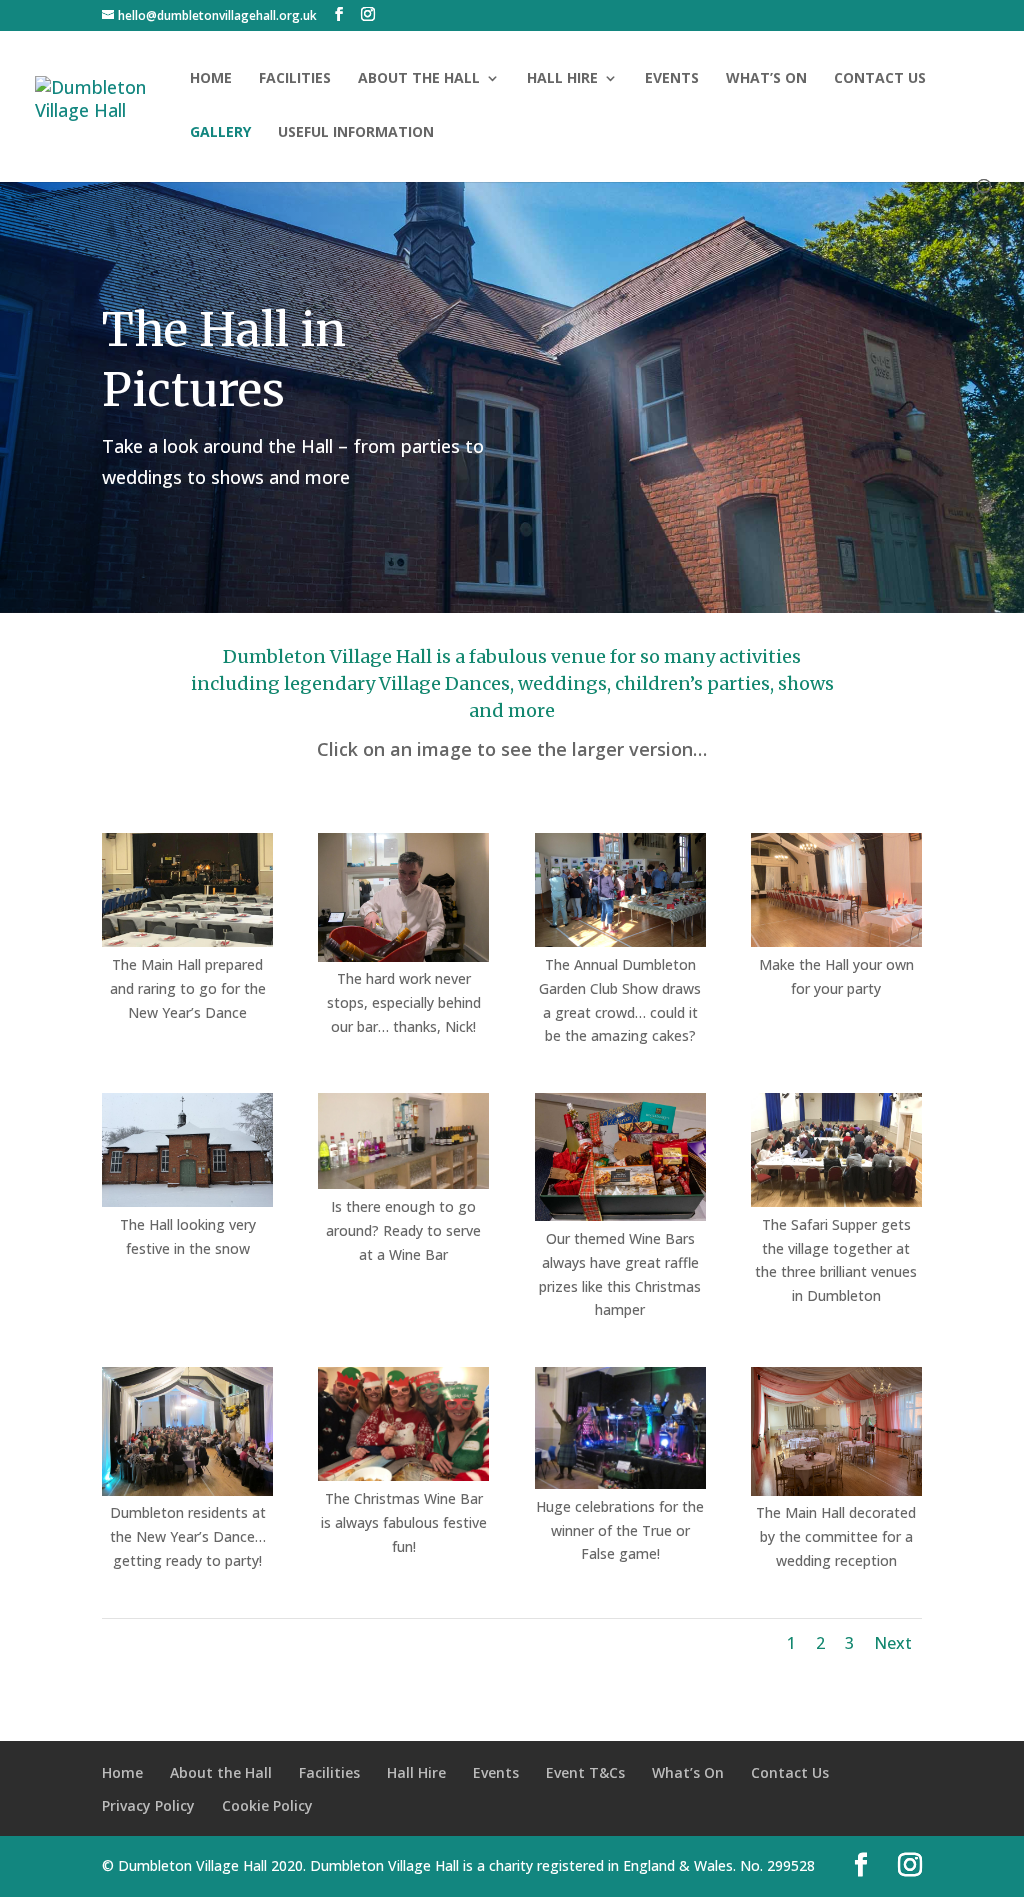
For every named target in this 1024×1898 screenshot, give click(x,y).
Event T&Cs (585, 1772)
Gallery (220, 133)
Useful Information (356, 133)
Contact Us (880, 79)
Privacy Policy (148, 1805)
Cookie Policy (267, 1805)
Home (211, 79)
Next (893, 1643)
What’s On (766, 79)
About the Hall (419, 79)
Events (672, 79)
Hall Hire (562, 79)
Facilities (295, 79)
